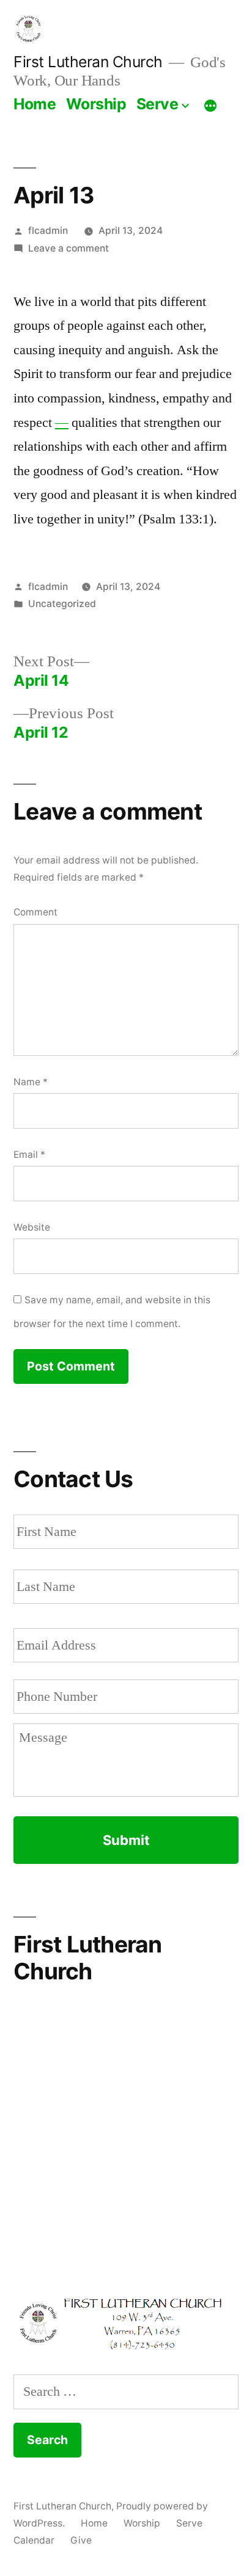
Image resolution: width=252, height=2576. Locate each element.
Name (31, 1082)
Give (81, 2540)
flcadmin (48, 231)
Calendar (34, 2540)
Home (35, 104)
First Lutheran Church (88, 62)
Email (29, 1155)
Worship (96, 104)
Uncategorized (62, 604)
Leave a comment (69, 248)
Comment (35, 912)
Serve (157, 104)
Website (32, 1227)
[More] (210, 106)
